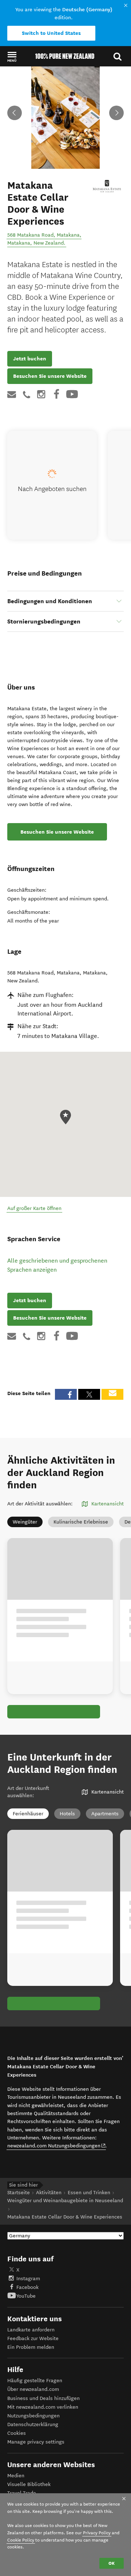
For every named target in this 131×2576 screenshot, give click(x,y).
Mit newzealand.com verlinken (43, 2407)
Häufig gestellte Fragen (35, 2381)
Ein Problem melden (31, 2347)
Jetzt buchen (30, 359)
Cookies (17, 2433)
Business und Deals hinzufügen (43, 2398)
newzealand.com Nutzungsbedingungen (57, 2146)
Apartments (105, 1814)
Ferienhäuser (28, 1814)
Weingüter (25, 1522)
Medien (16, 2476)
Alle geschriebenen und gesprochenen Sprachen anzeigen (57, 1265)
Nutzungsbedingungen (33, 2416)
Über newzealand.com (33, 2389)
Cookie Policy (21, 2540)
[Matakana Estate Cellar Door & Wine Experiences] (107, 187)
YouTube (26, 2296)
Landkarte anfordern (31, 2330)
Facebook (27, 2287)
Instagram (28, 2279)
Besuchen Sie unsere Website (50, 376)
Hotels (67, 1814)
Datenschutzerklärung (33, 2424)
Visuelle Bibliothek (29, 2484)
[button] (12, 57)
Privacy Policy (97, 2533)
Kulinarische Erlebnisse (81, 1522)
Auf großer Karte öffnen (34, 1208)
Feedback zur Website (33, 2338)
